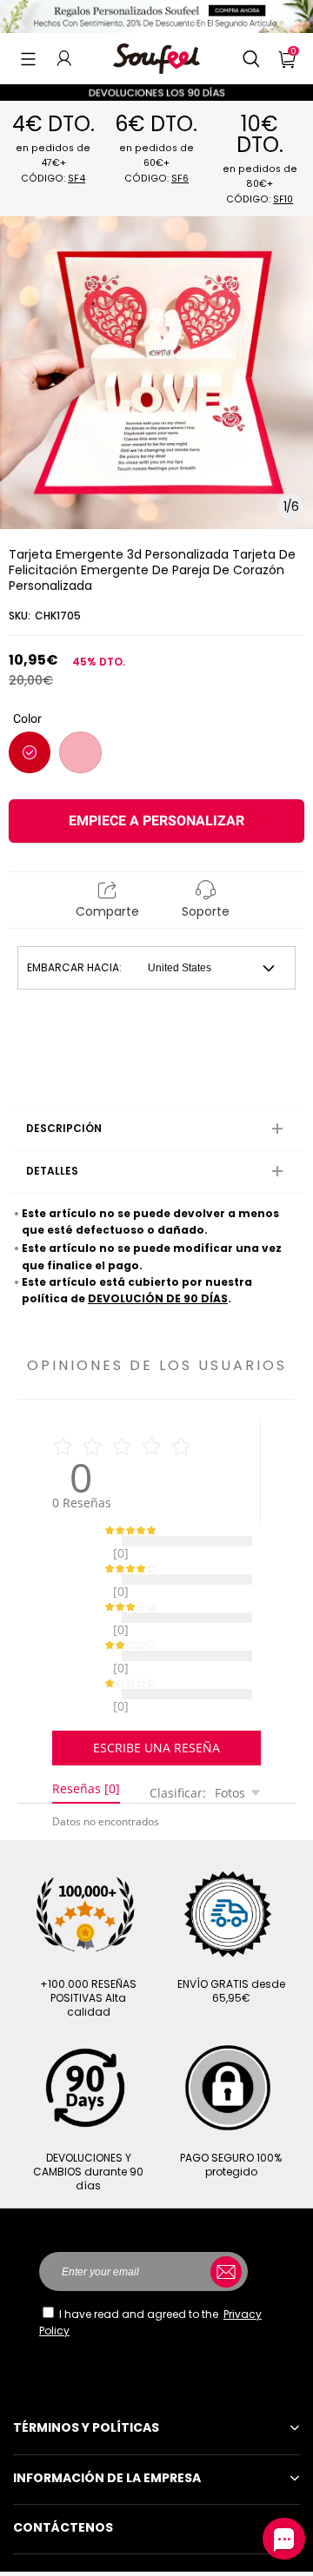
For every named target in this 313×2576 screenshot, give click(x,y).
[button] (28, 58)
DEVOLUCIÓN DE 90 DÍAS (158, 1298)
